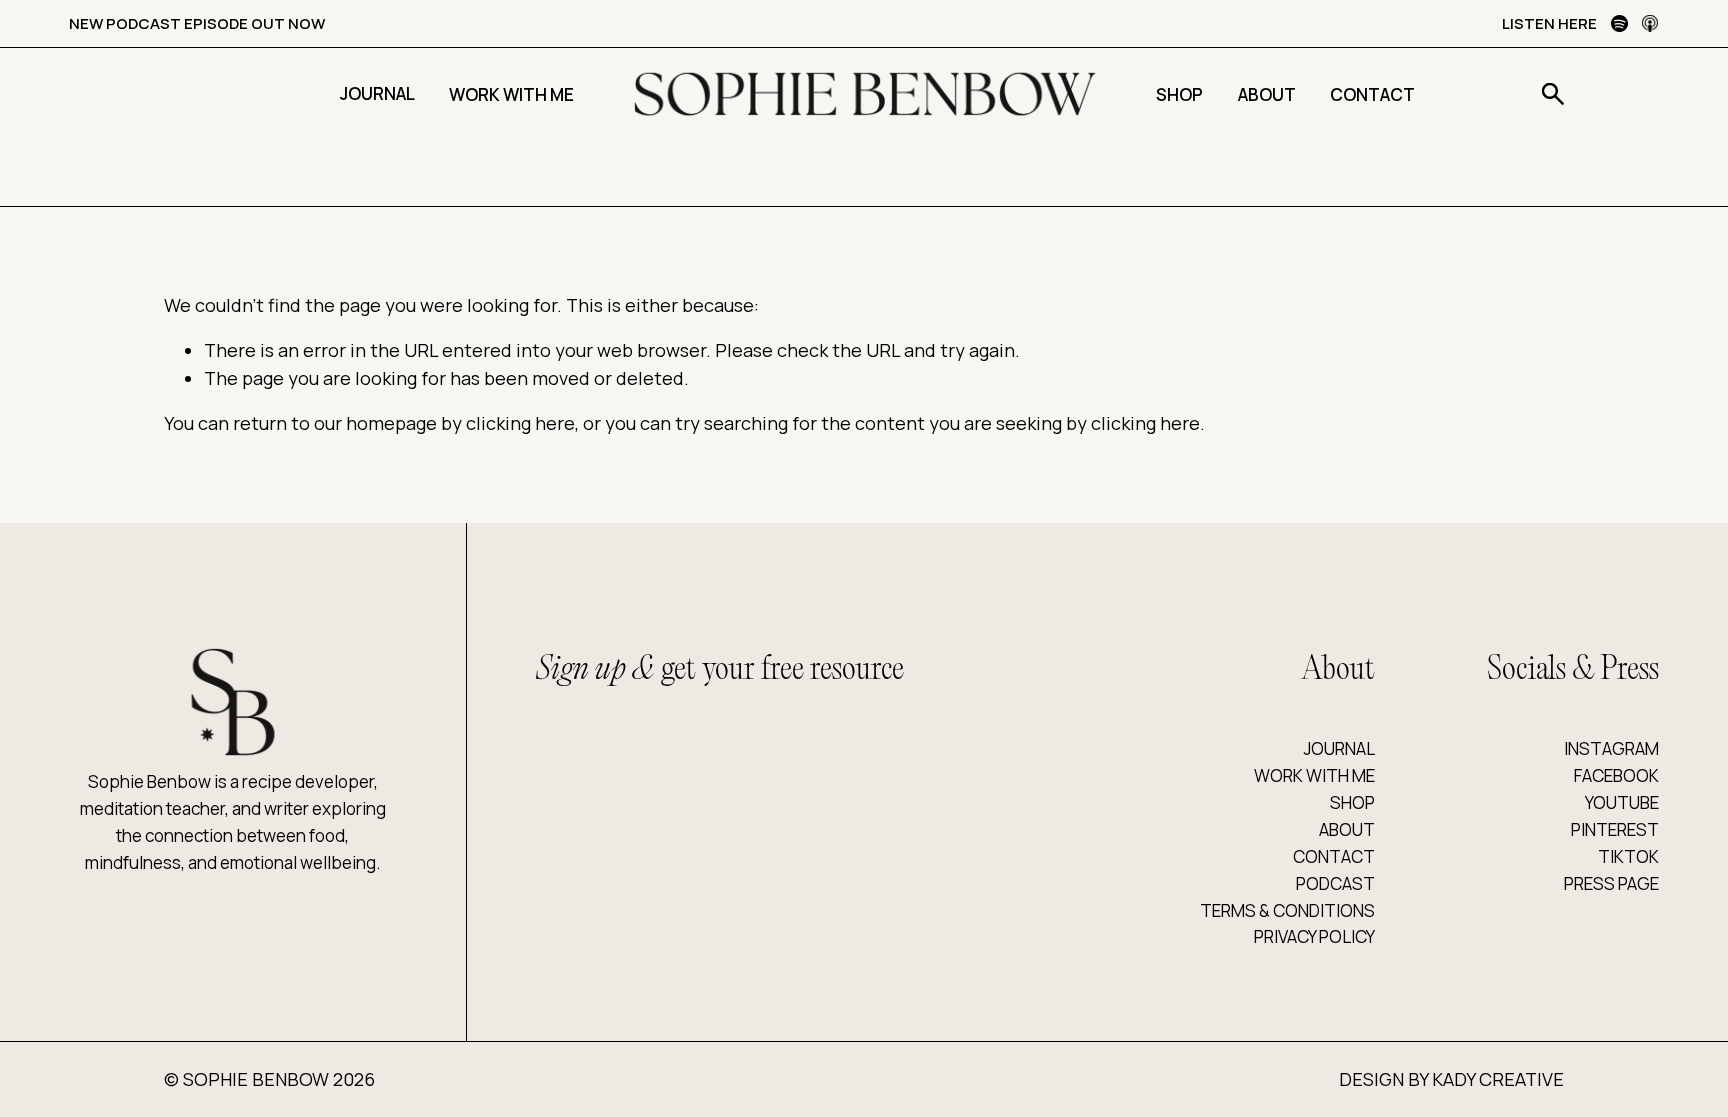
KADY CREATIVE (1498, 1079)
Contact (1372, 94)
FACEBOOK (1616, 775)
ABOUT (1347, 829)
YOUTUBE (1622, 802)
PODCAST (1335, 883)
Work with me (511, 94)
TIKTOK (1628, 856)
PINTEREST (1615, 829)
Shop (1179, 94)
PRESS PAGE (1611, 883)
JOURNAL (1339, 748)
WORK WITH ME (1314, 775)
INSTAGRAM (1611, 748)
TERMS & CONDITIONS (1287, 910)
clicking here (520, 423)
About (1267, 94)
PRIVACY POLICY (1314, 936)
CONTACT (1334, 856)
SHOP (1352, 802)
